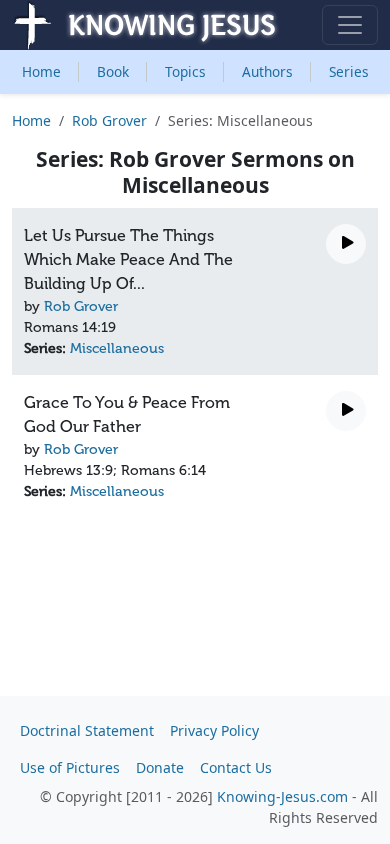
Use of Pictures (70, 767)
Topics (185, 71)
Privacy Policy (214, 730)
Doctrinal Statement (87, 730)
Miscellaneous (117, 348)
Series (349, 71)
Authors (267, 71)
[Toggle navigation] (350, 25)
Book (113, 71)
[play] (346, 244)
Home (41, 71)
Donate (160, 767)
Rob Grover (109, 120)
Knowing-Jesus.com (282, 796)
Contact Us (236, 767)
